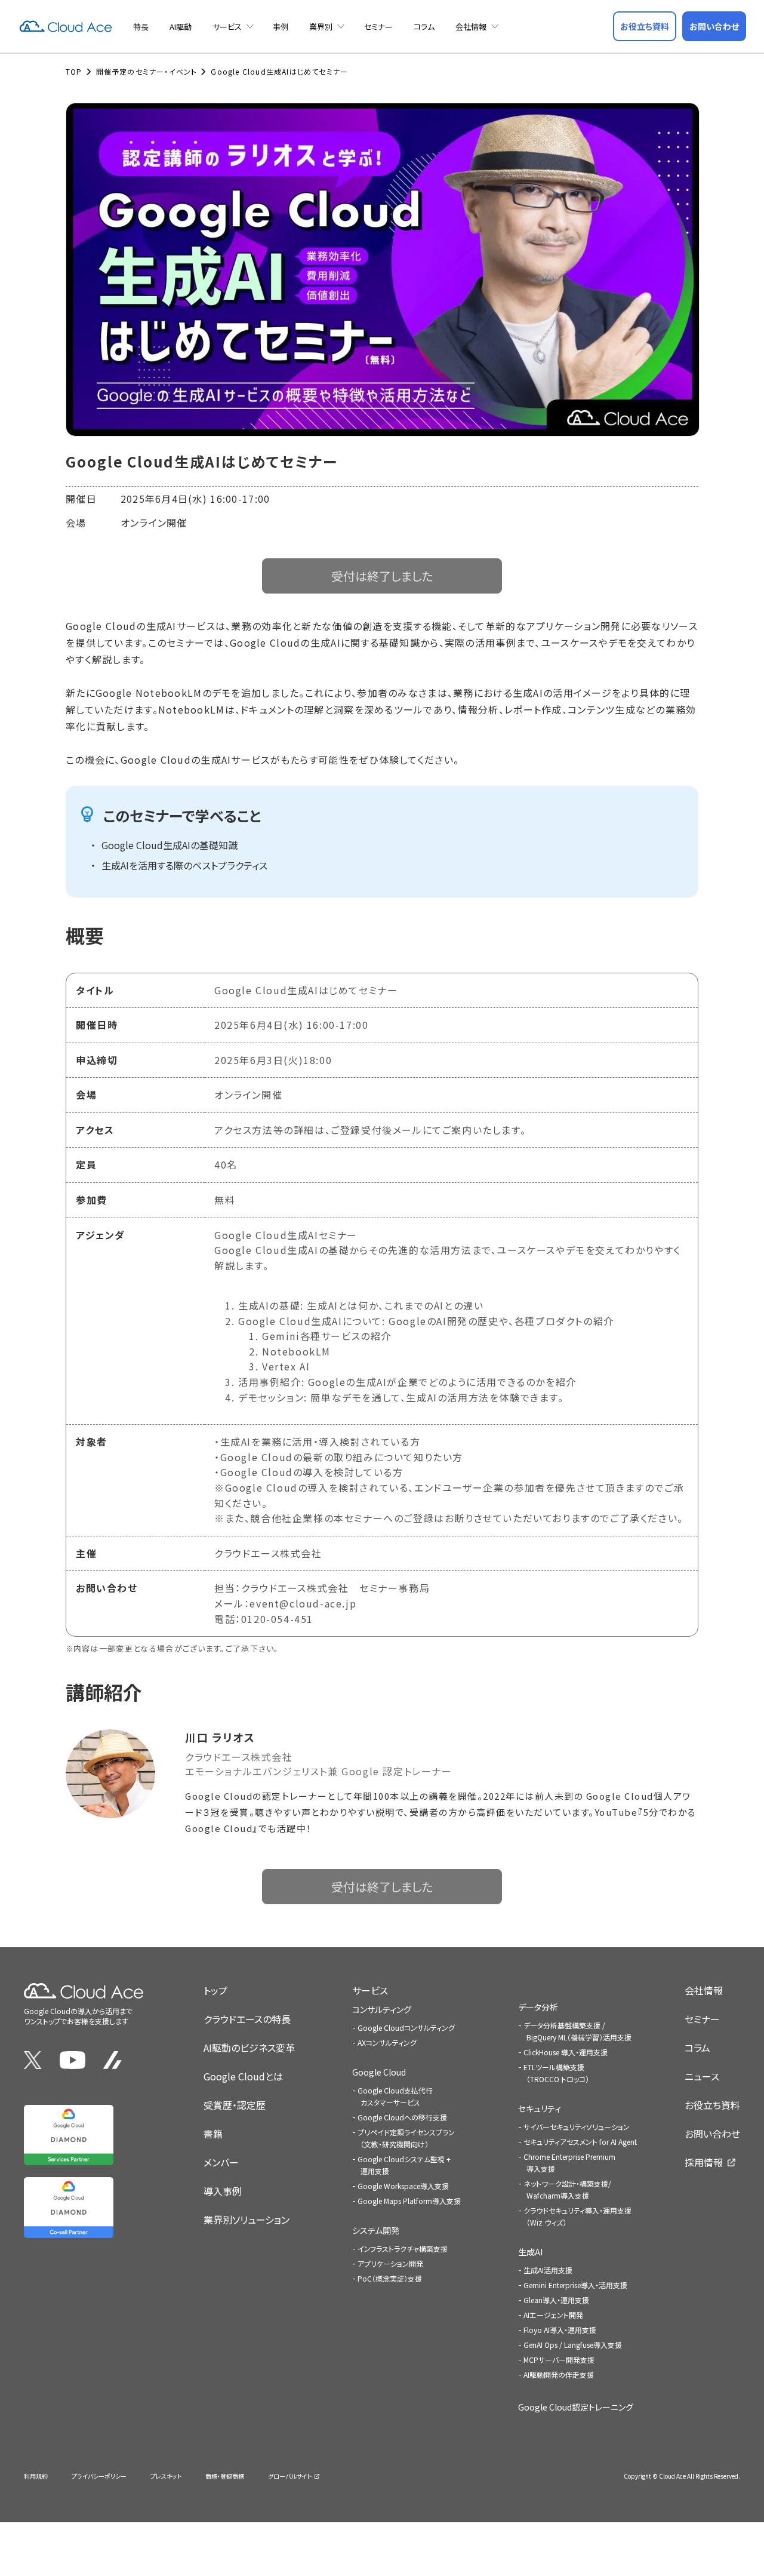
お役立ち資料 (712, 2105)
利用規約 (36, 2476)
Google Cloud (379, 2072)
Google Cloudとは (243, 2076)
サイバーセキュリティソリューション (577, 2127)
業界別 (321, 27)
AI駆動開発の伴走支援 (559, 2374)
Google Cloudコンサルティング (406, 2028)
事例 (281, 27)
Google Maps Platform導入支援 (409, 2201)
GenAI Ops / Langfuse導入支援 (573, 2345)
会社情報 (471, 27)
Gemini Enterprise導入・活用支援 (575, 2285)
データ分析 (538, 2007)
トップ (215, 1990)
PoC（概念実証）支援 (390, 2278)
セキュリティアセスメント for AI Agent (580, 2142)
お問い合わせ (712, 2134)
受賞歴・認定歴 (235, 2105)
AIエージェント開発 (553, 2315)
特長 (141, 27)
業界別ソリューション (247, 2220)
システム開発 (376, 2230)
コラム (424, 27)
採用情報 (704, 2162)
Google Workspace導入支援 (403, 2186)
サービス (227, 27)
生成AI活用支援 (548, 2270)
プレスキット (166, 2476)
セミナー (378, 27)
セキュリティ (540, 2108)
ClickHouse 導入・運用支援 (566, 2052)
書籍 (213, 2134)
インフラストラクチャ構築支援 (403, 2248)
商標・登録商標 (225, 2476)
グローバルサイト (290, 2476)
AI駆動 (181, 27)
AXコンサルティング (387, 2042)
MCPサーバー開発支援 (559, 2360)
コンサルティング (382, 2009)
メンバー (221, 2162)
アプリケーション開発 (390, 2263)
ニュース (702, 2076)
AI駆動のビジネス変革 (249, 2048)
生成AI (530, 2252)
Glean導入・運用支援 (556, 2300)
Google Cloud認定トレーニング (576, 2407)
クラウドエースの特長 (247, 2019)
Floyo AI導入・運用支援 (560, 2330)
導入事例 (223, 2191)
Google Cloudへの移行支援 (402, 2117)
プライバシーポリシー (99, 2476)
